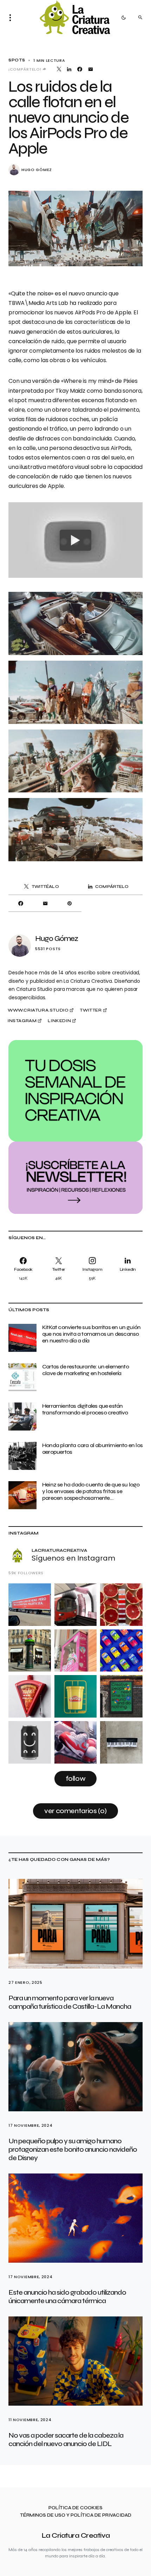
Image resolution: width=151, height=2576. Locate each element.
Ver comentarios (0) (75, 1811)
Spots (17, 60)
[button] (12, 18)
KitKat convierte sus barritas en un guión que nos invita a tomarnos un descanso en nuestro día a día (91, 1334)
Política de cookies (75, 2508)
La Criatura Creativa (76, 2535)
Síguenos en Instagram (73, 1558)
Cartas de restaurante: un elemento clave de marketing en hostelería (86, 1370)
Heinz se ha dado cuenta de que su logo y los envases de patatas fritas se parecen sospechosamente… (91, 1491)
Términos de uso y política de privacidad (76, 2515)
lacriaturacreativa (59, 1550)
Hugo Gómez (37, 170)
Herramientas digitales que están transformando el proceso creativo (85, 1409)
